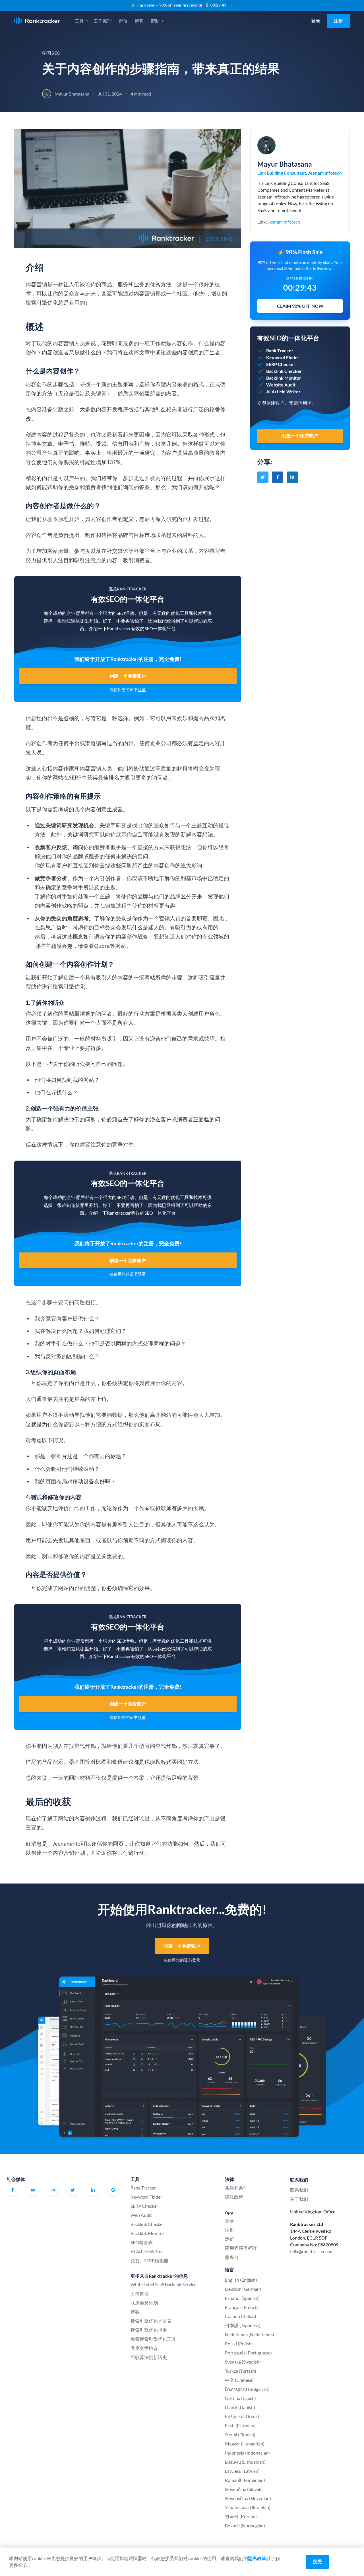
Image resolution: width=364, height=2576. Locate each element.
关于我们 (299, 2199)
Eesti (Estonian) (240, 2425)
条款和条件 (236, 2188)
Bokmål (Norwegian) (245, 2526)
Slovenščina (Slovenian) (248, 2498)
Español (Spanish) (242, 2298)
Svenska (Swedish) (243, 2362)
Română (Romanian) (245, 2480)
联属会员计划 (144, 2303)
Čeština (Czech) (240, 2398)
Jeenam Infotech (284, 222)
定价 (123, 21)
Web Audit (141, 2215)
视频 (101, 444)
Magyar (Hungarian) (245, 2444)
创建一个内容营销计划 (58, 1853)
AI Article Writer (147, 2251)
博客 (139, 21)
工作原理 (103, 21)
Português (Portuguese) (248, 2353)
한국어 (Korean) (241, 2516)
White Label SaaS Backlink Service (163, 2284)
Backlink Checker (147, 2224)
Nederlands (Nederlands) (250, 2334)
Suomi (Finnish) (240, 2435)
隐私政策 (234, 2197)
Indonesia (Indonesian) (247, 2453)
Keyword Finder (146, 2197)
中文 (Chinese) (239, 2380)
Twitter (73, 2190)
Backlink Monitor (147, 2233)
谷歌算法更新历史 (149, 2357)
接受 (317, 2561)
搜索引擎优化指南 (149, 2330)
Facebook (13, 2190)
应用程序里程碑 (241, 2248)
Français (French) (242, 2307)
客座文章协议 (144, 2348)
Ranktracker (37, 21)
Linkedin (93, 2190)
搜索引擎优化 (69, 986)
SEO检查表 (142, 2242)
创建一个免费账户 (128, 676)
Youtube (33, 2190)
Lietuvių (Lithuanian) (245, 2462)
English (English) (241, 2280)
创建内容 (36, 434)
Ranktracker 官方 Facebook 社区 (53, 2190)
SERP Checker (144, 2206)
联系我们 (299, 2190)
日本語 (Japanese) (243, 2325)
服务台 (232, 2257)
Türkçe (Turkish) (241, 2371)
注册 (338, 21)
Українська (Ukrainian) (248, 2507)
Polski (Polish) (239, 2344)
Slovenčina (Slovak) (244, 2489)
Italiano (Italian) (241, 2316)
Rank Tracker (143, 2188)
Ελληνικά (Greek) (242, 2416)
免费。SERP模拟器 (149, 2260)
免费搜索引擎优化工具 (153, 2339)
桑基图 (77, 1762)
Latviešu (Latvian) (242, 2471)
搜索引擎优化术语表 (151, 2321)
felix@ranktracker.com (312, 2251)
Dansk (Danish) (240, 2407)
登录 (316, 21)
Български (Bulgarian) (247, 2389)
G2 (113, 2190)
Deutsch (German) (243, 2289)
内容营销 (144, 293)
